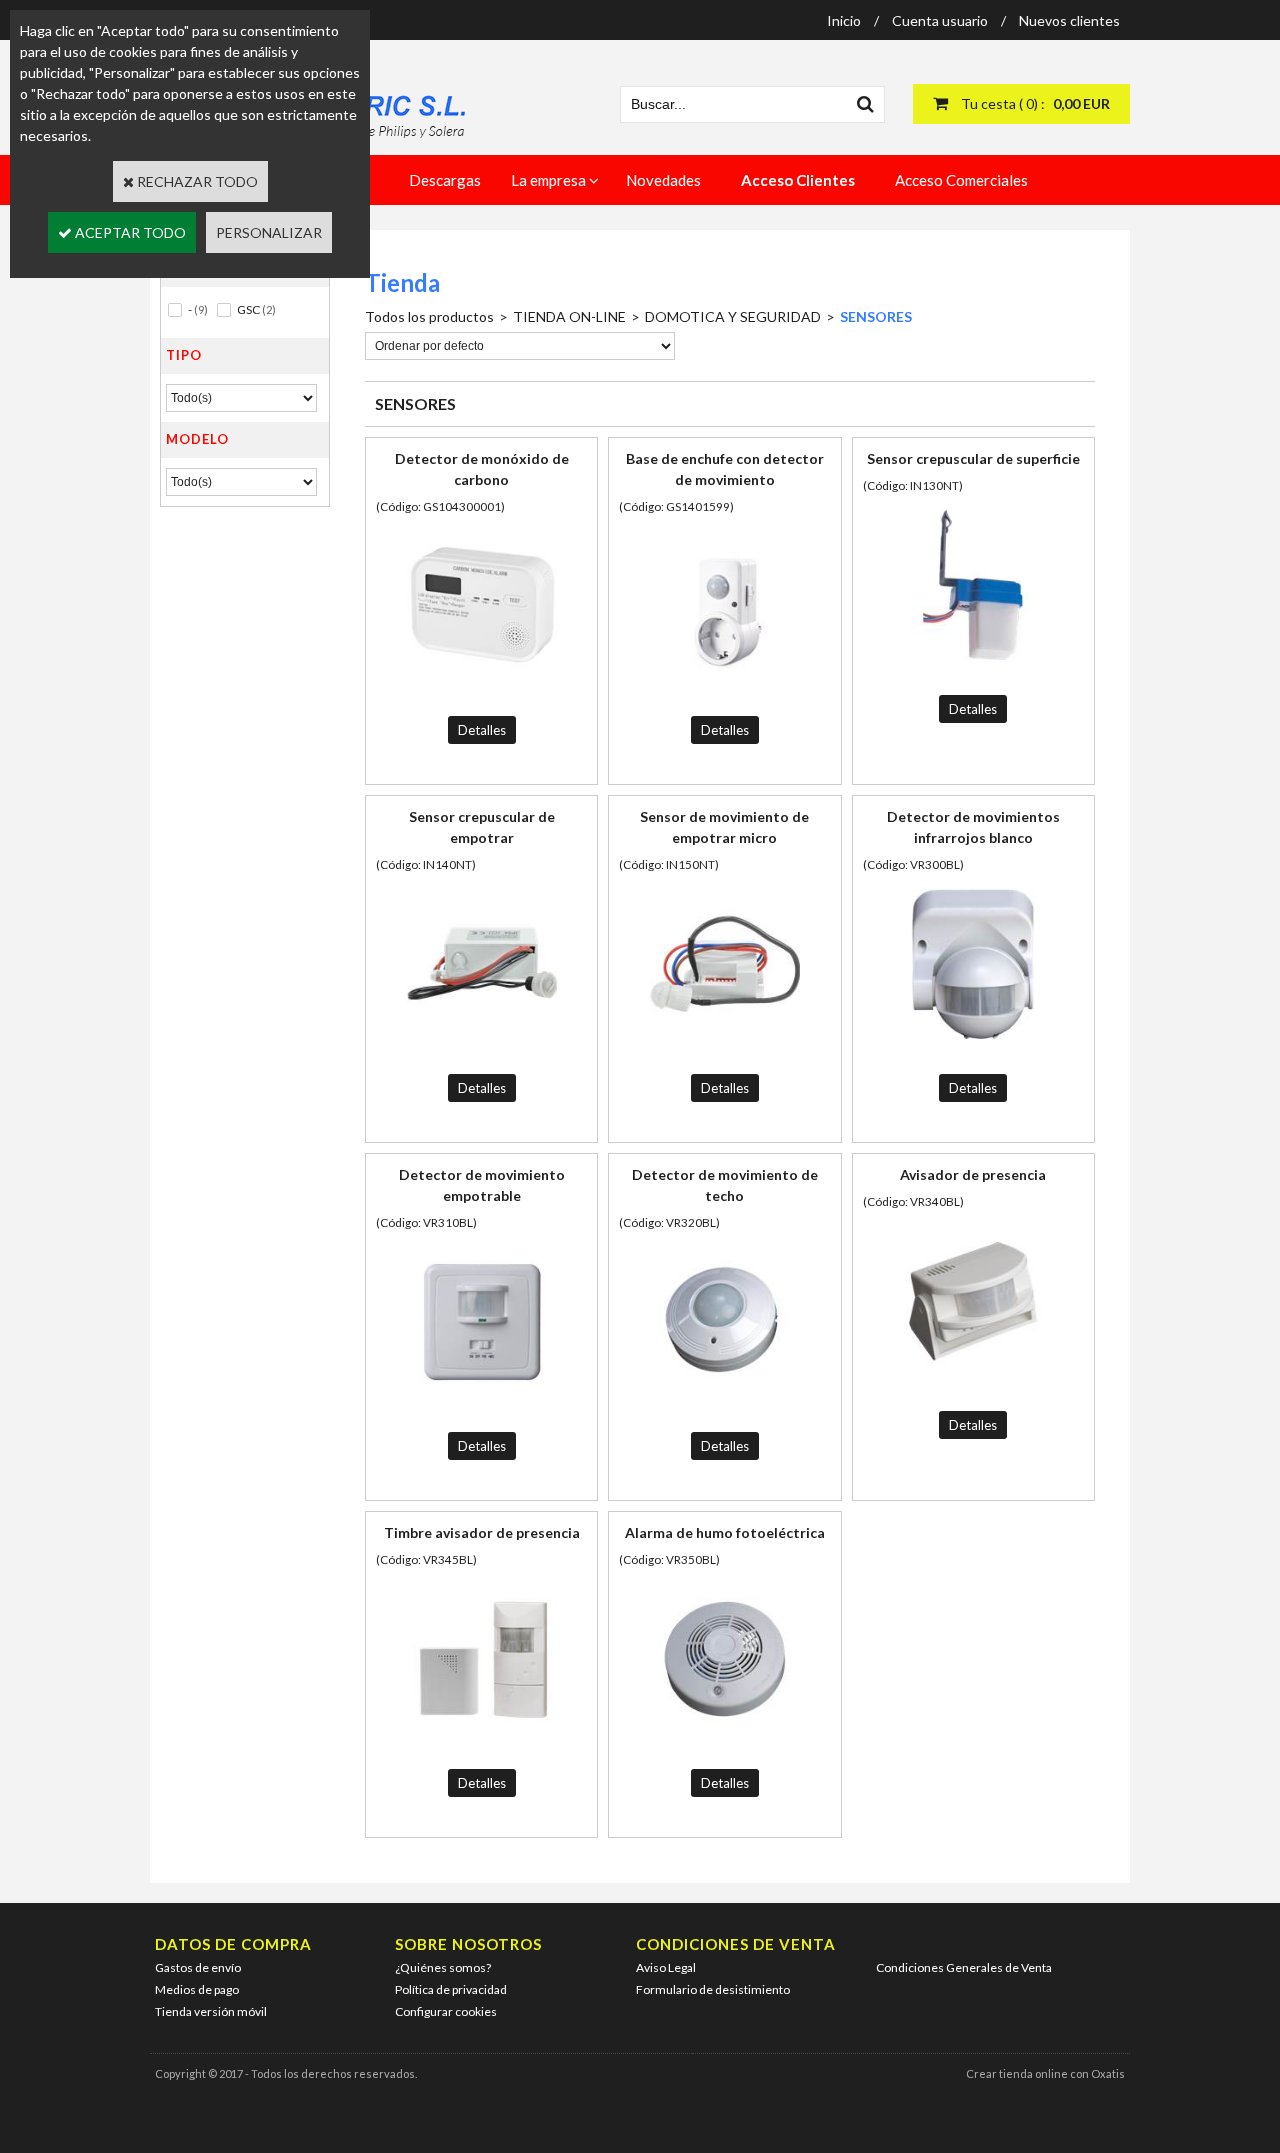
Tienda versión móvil (211, 2011)
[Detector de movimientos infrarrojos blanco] (973, 1043)
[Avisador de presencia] (973, 1380)
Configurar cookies (446, 2011)
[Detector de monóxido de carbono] (482, 685)
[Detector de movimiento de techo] (725, 1401)
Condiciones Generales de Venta (964, 1967)
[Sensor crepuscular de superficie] (973, 664)
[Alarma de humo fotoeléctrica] (725, 1738)
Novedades (663, 180)
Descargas (445, 180)
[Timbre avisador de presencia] (482, 1738)
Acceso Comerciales (961, 180)
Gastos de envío (198, 1967)
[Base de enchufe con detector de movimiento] (725, 685)
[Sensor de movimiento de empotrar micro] (725, 1043)
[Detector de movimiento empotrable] (482, 1401)
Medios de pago (197, 1989)
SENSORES (876, 316)
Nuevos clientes (1069, 20)
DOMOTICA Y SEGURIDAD (733, 316)
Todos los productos (429, 316)
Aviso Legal (666, 1967)
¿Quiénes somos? (443, 1967)
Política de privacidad (451, 1989)
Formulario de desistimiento (713, 1989)
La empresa (548, 180)
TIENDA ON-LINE (569, 316)
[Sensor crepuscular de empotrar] (482, 1043)
